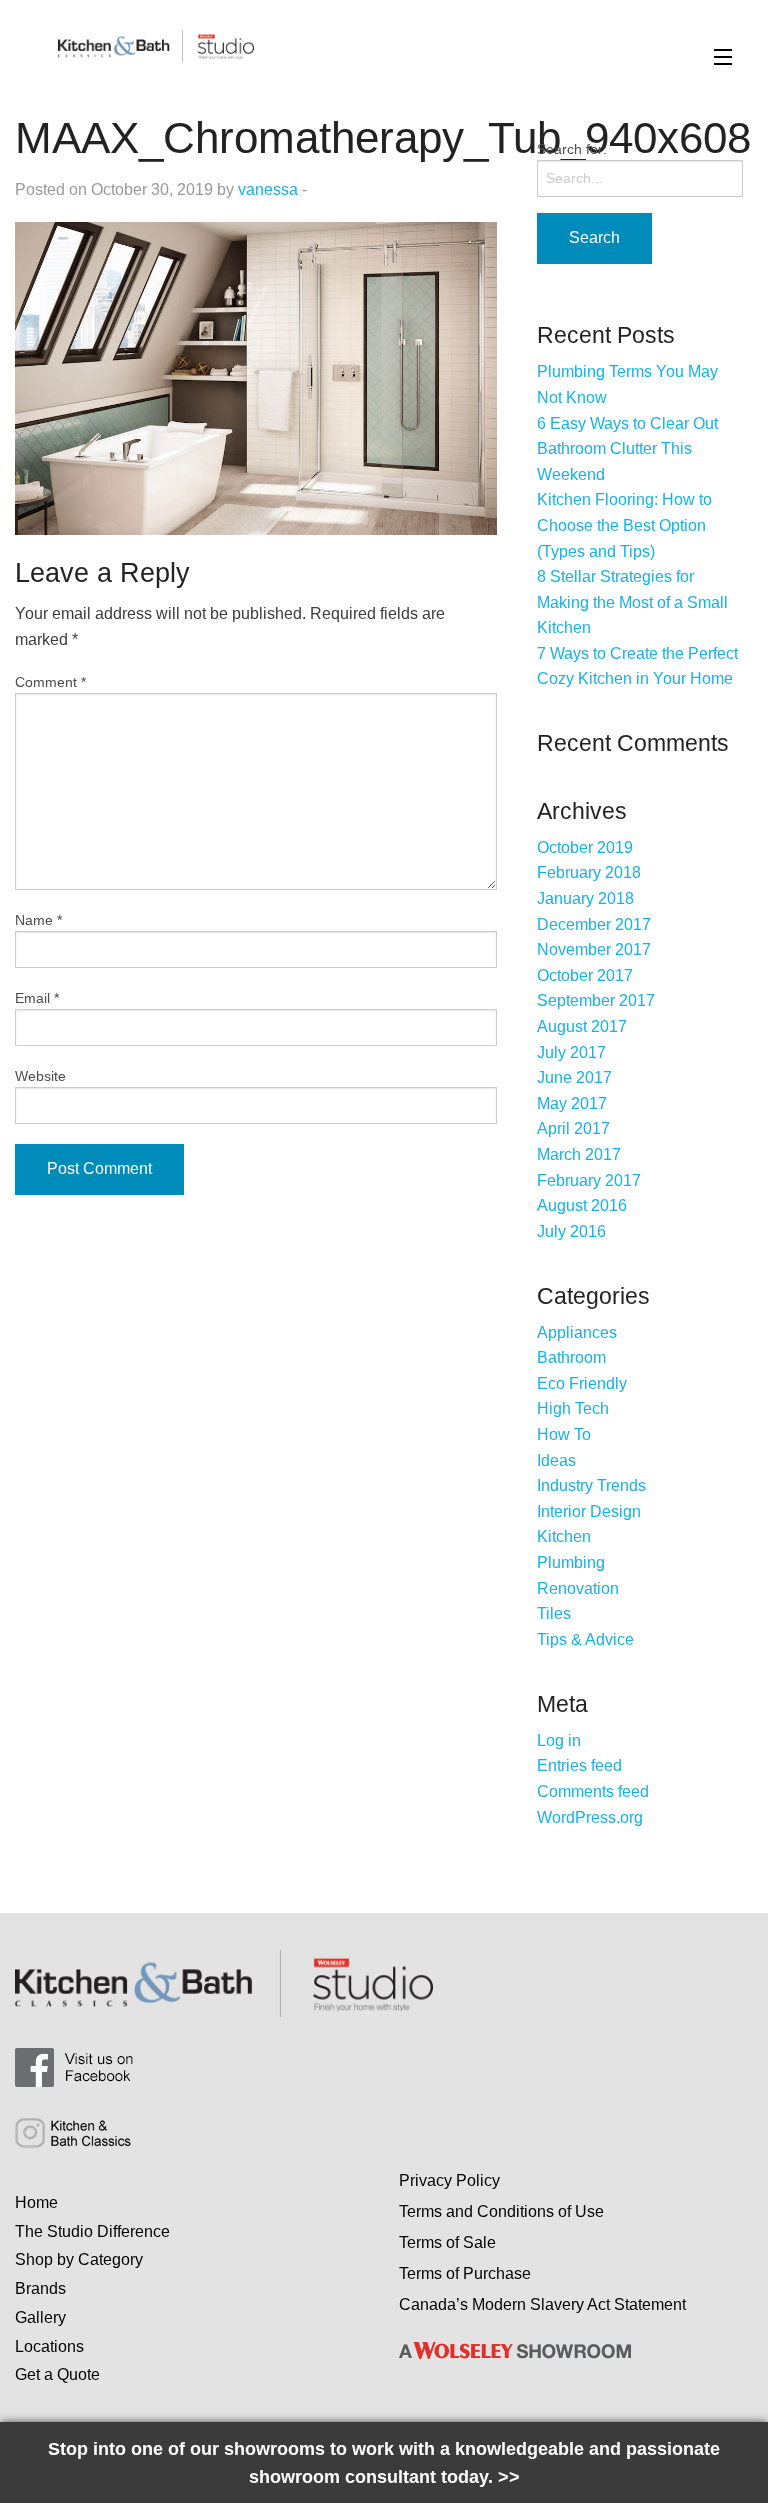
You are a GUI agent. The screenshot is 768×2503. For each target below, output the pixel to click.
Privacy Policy (449, 2180)
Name (38, 920)
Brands (40, 2288)
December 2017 (594, 924)
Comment (50, 682)
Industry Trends (591, 1485)
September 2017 (596, 1000)
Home (36, 2202)
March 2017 (579, 1154)
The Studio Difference (92, 2231)
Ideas (556, 1460)
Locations (49, 2346)
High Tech (573, 1408)
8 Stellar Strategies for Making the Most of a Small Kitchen (632, 602)
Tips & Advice (585, 1639)
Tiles (554, 1613)
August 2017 (582, 1026)
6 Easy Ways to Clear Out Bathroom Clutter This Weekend (627, 449)
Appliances (577, 1332)
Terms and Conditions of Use (501, 2211)
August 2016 (582, 1205)
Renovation (578, 1588)
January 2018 (585, 898)
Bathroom (571, 1357)
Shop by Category (79, 2259)
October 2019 (585, 847)
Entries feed (579, 1765)
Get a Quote (57, 2374)
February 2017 (589, 1180)
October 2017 (585, 975)
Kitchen (564, 1536)
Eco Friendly (582, 1383)
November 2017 (594, 949)
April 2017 (573, 1128)
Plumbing (571, 1562)
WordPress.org (590, 1817)
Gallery (40, 2317)
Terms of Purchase (465, 2273)
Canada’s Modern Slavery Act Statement (542, 2304)
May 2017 (572, 1103)
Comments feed (593, 1791)
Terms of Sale (447, 2242)
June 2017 (574, 1077)
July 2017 (571, 1052)
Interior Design (589, 1511)
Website (40, 1076)
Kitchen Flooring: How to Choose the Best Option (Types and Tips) (624, 525)
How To (564, 1434)
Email (37, 998)
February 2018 (589, 872)
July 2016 (571, 1231)
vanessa (268, 189)
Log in (559, 1740)
